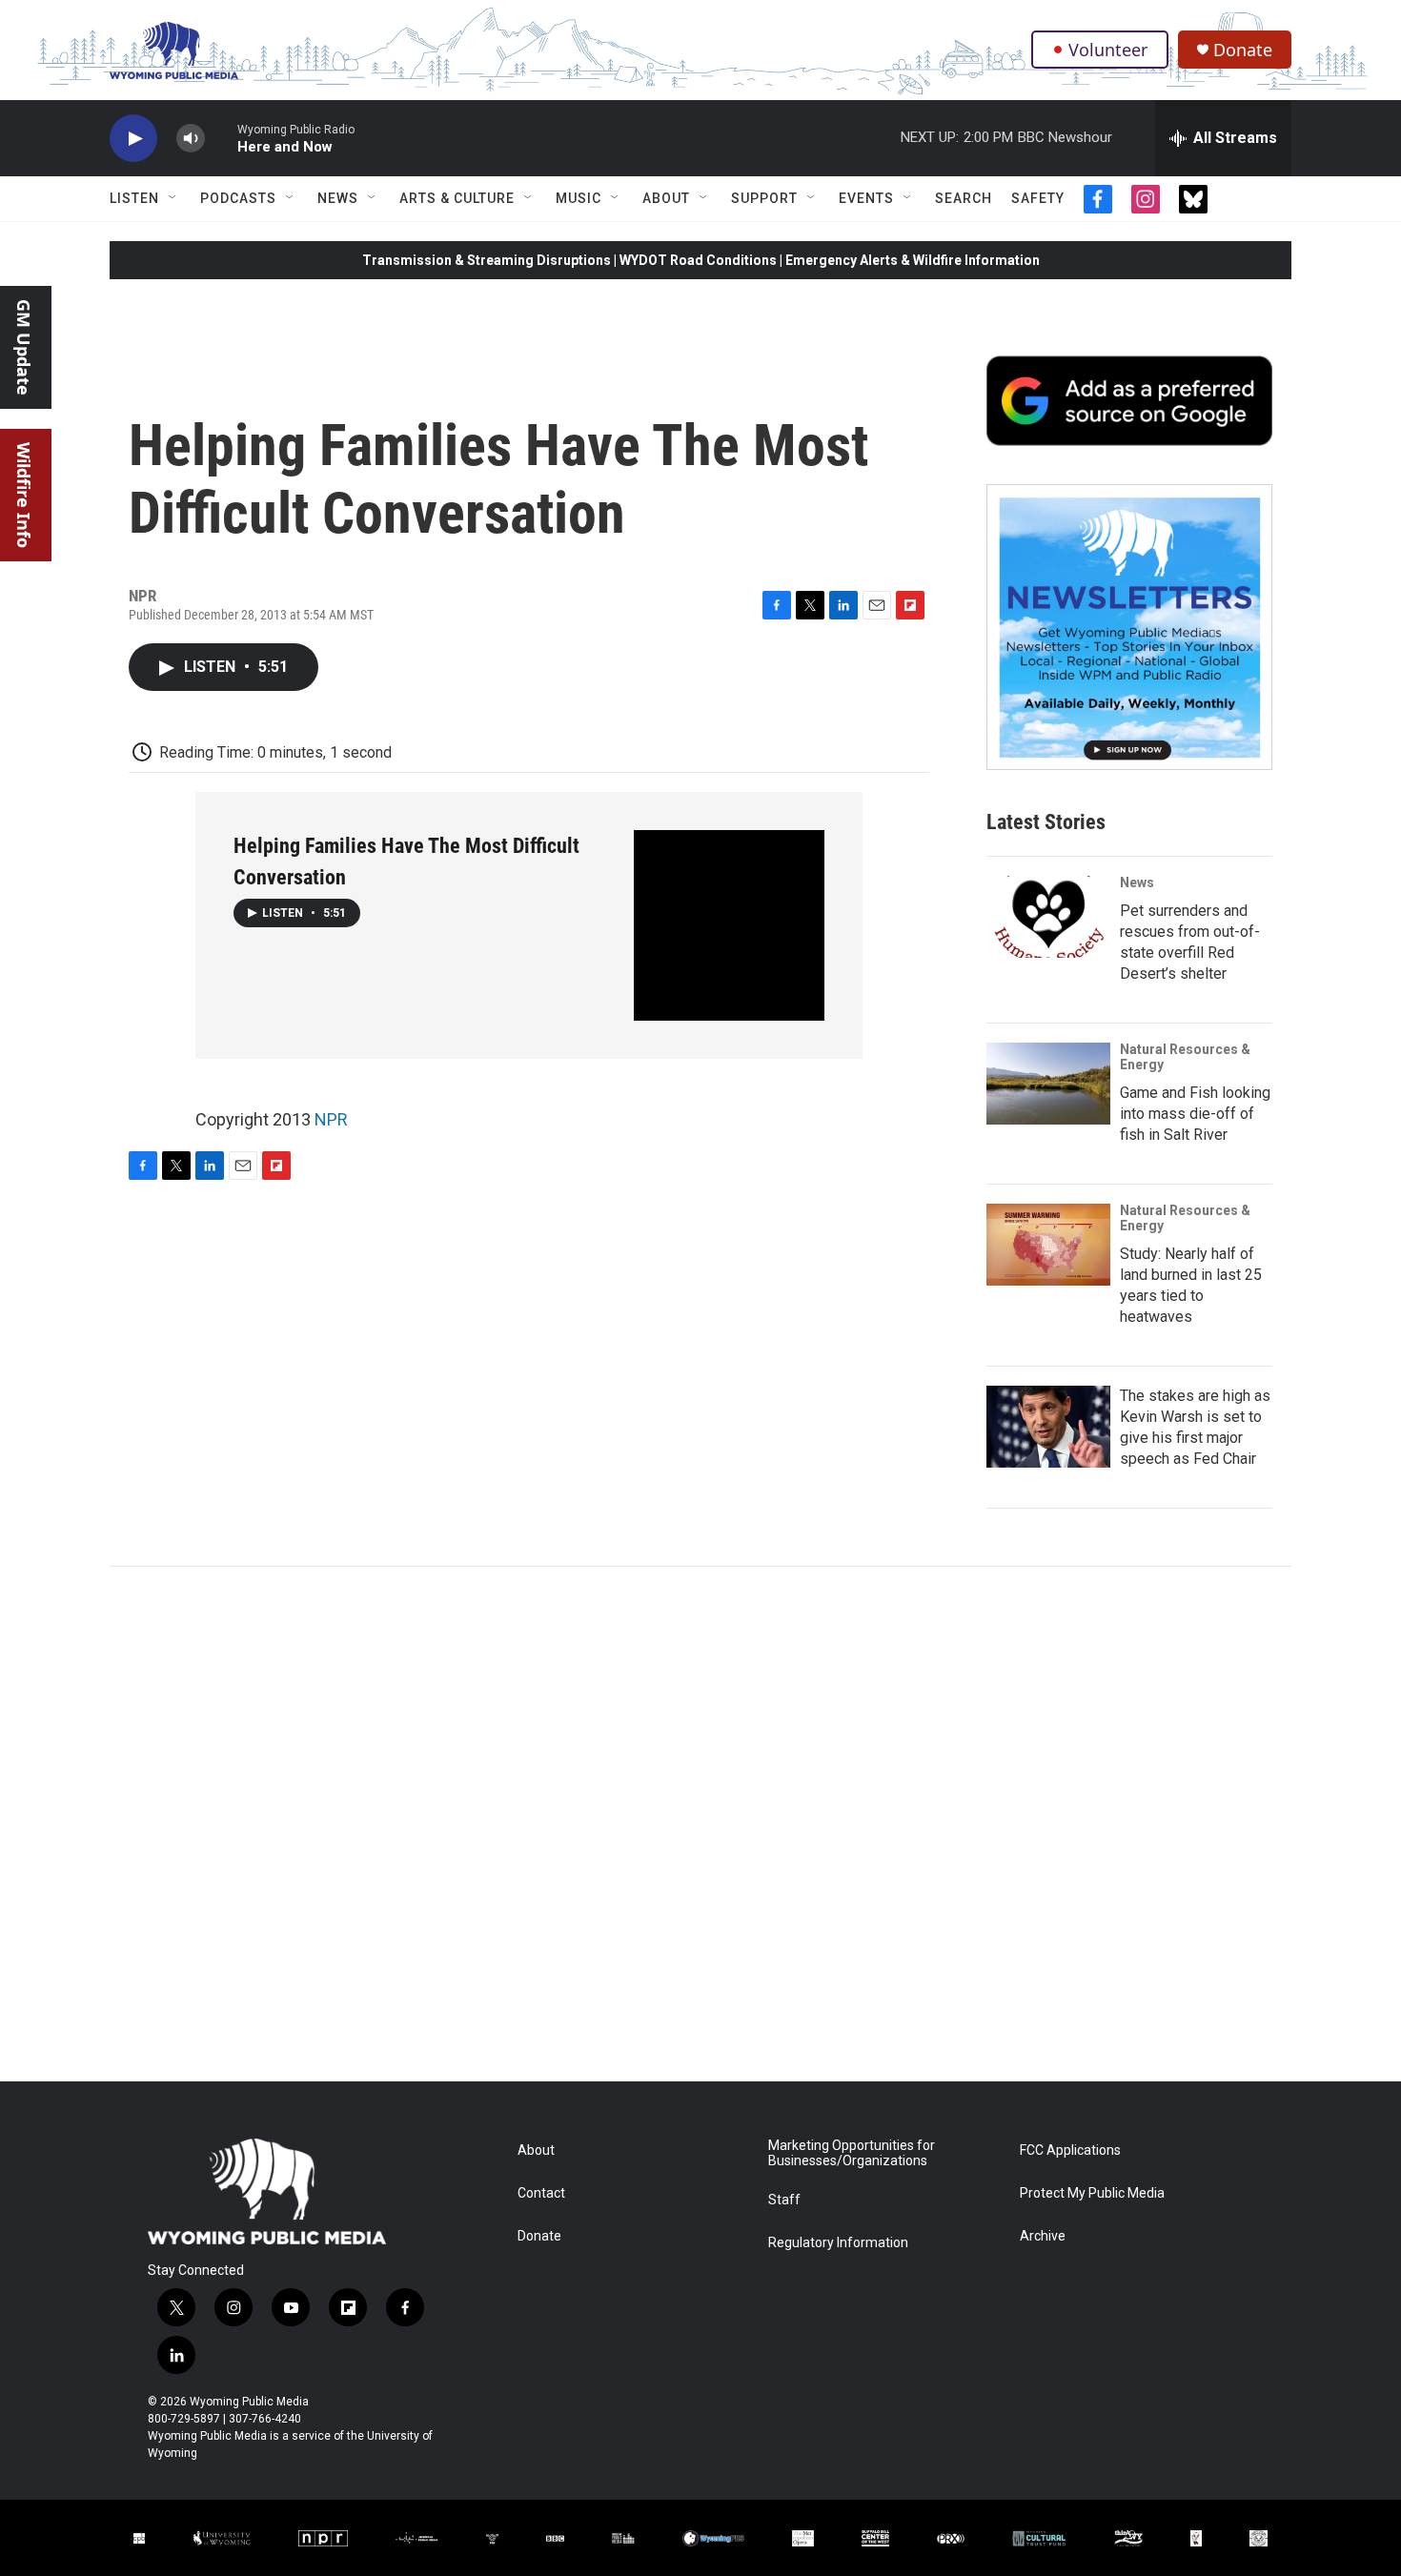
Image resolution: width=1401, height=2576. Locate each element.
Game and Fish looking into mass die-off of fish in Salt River (1195, 1114)
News (338, 198)
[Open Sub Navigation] (173, 198)
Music (579, 198)
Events (866, 198)
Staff (784, 2200)
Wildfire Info (24, 495)
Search (964, 198)
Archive (1043, 2236)
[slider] (221, 138)
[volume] (191, 139)
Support (764, 198)
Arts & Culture (457, 198)
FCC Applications (1070, 2150)
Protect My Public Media (1092, 2193)
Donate (1243, 50)
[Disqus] (700, 1824)
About (666, 198)
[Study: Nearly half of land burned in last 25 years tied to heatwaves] (1048, 1245)
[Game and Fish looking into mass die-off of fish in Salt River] (1048, 1084)
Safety (1038, 198)
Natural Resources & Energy (1185, 1057)
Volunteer (1108, 50)
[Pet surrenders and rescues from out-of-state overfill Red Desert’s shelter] (1048, 917)
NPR (331, 1119)
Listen (134, 198)
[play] (133, 139)
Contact (541, 2193)
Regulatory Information (838, 2243)
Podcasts (238, 198)
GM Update (24, 347)
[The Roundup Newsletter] (1129, 627)
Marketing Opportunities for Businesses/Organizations (852, 2153)
